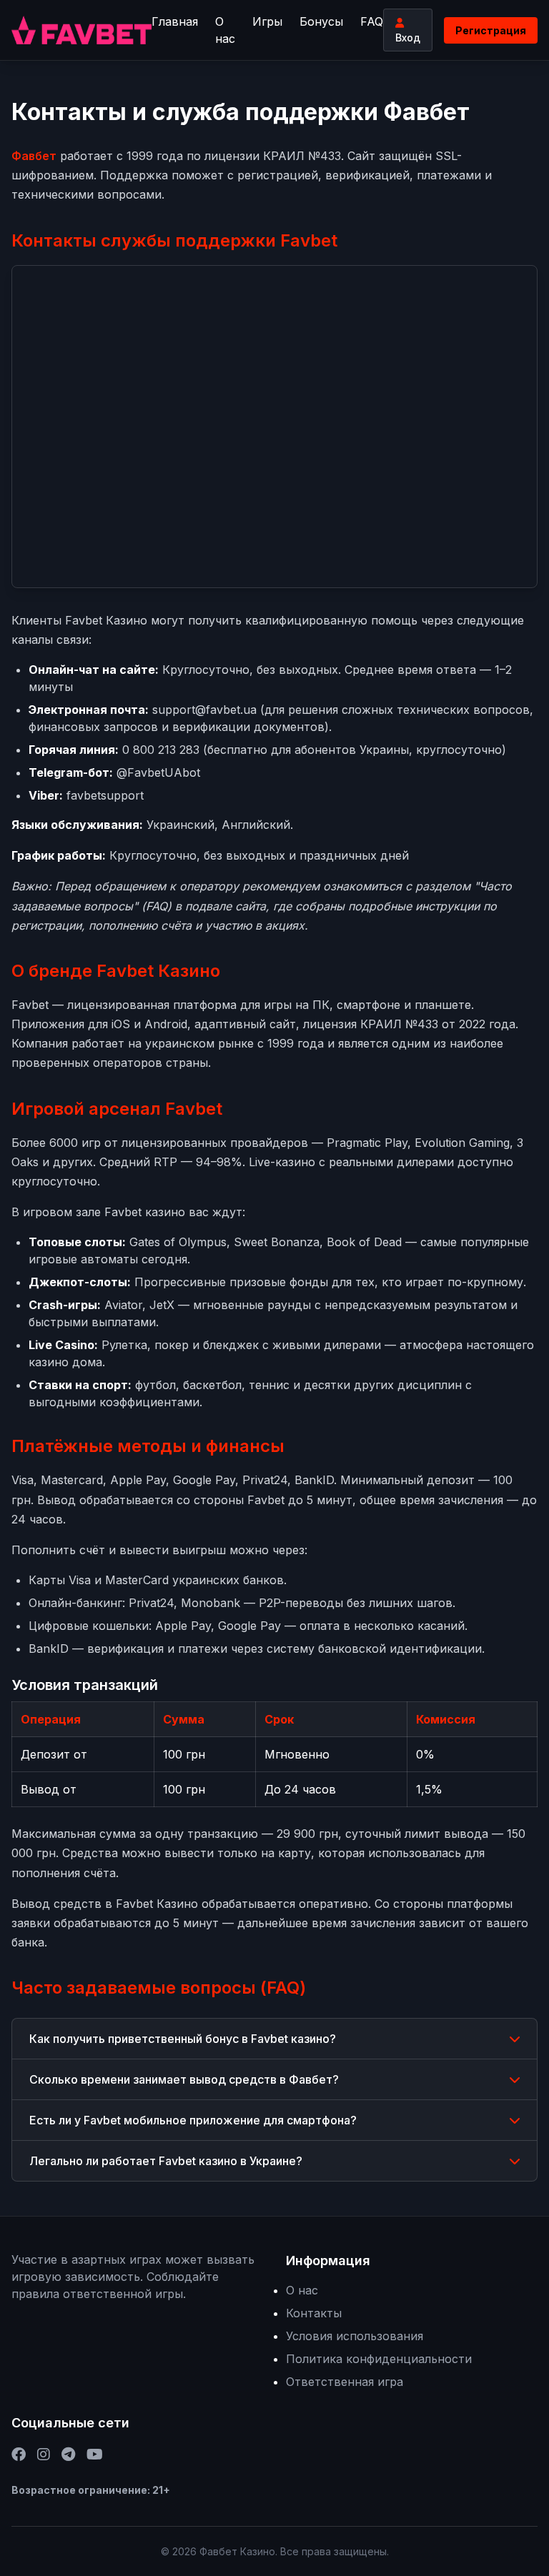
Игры (267, 21)
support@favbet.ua (204, 710)
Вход (408, 38)
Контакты (314, 2313)
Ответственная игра (345, 2382)
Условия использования (355, 2336)
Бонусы (321, 21)
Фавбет (34, 156)
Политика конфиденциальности (379, 2359)
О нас (225, 30)
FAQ (372, 21)
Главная (175, 21)
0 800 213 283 (161, 750)
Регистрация (491, 30)
